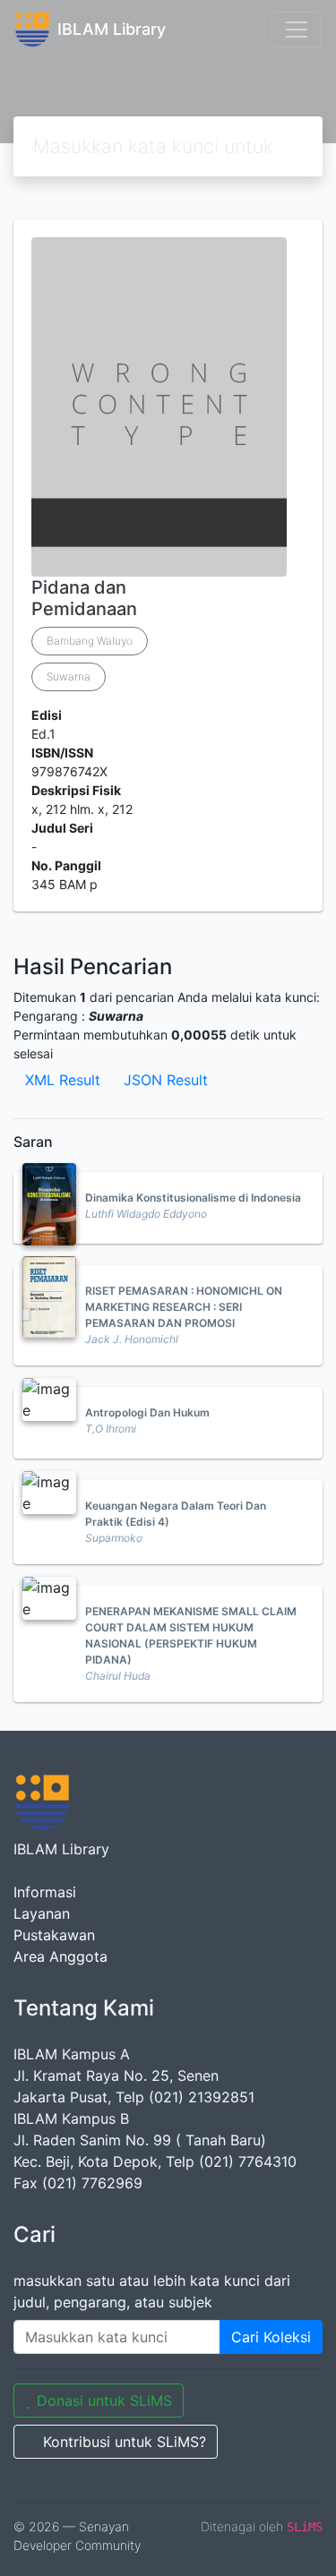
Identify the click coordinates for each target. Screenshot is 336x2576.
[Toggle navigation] (297, 30)
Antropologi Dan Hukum (147, 1412)
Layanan (42, 1913)
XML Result (63, 1080)
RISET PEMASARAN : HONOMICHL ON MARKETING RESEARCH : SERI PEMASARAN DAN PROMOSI (184, 1307)
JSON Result (166, 1080)
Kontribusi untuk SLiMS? (125, 2442)
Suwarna (69, 676)
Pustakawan (54, 1935)
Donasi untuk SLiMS (104, 2401)
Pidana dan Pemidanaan (84, 598)
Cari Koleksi (271, 2337)
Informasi (45, 1892)
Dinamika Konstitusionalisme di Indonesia (193, 1198)
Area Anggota (60, 1956)
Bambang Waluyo (90, 641)
